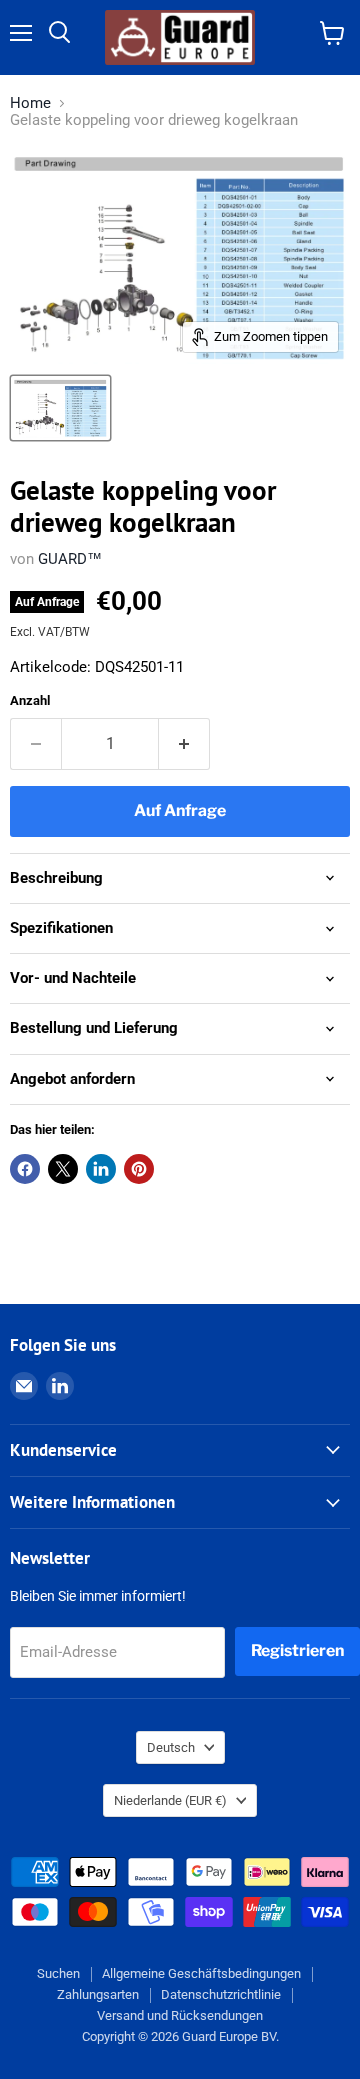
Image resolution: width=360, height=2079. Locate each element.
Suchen (58, 1973)
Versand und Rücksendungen (180, 2015)
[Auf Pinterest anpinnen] (139, 1169)
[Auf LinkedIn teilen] (101, 1169)
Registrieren (297, 1650)
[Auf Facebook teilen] (25, 1169)
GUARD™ (70, 559)
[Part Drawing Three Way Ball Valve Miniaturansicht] (60, 408)
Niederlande (170, 1800)
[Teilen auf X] (63, 1169)
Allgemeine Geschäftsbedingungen (201, 1973)
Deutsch (171, 1747)
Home (30, 103)
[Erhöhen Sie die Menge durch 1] (184, 744)
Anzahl (30, 700)
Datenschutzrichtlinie (221, 1994)
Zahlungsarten (98, 1994)
